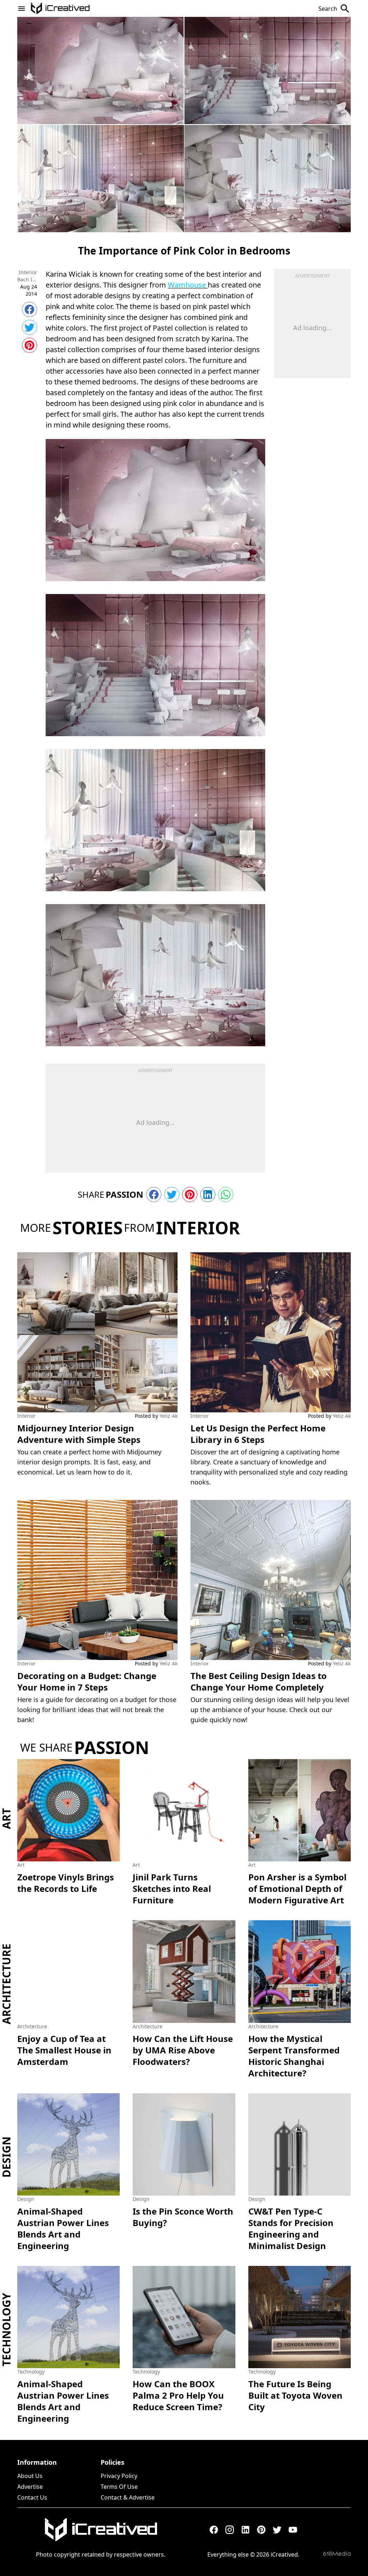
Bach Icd (27, 279)
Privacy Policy (119, 2476)
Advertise (30, 2487)
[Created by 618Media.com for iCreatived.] (337, 2554)
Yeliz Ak (169, 1416)
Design (6, 2157)
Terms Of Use (119, 2487)
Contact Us (32, 2497)
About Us (30, 2476)
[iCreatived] (101, 2530)
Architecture (6, 1984)
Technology (6, 2330)
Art (6, 1818)
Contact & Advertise (128, 2497)
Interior (28, 272)
